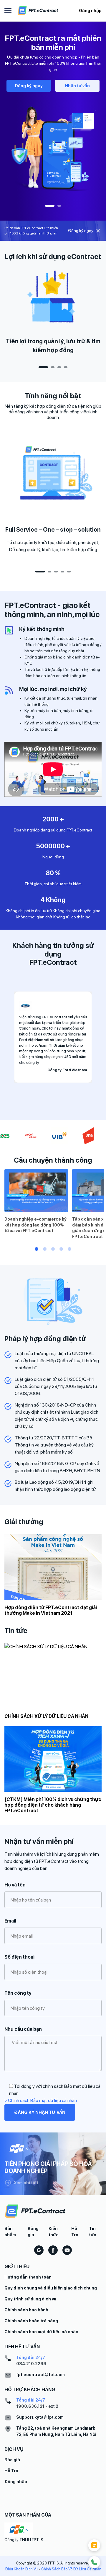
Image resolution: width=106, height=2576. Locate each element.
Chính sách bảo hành (26, 2310)
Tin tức (93, 2232)
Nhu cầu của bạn (23, 2029)
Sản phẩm (10, 2232)
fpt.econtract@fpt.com (40, 2375)
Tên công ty (18, 1993)
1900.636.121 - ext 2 (37, 2406)
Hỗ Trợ (75, 2232)
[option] (53, 115)
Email (10, 1921)
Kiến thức (54, 2232)
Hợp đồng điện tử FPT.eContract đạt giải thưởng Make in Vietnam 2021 (51, 1610)
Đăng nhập (90, 11)
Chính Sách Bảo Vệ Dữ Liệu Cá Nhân (71, 2569)
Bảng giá (33, 2232)
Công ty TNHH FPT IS (24, 2540)
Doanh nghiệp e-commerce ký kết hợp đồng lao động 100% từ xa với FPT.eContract (35, 1225)
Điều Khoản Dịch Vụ (21, 2569)
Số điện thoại (19, 1957)
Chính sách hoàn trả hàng (31, 2321)
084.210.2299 (31, 2364)
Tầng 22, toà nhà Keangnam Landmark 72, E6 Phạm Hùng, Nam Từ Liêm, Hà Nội (56, 2431)
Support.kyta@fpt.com (40, 2417)
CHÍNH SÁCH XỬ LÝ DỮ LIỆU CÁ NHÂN (46, 1716)
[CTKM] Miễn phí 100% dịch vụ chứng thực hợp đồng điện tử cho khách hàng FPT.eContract (53, 1805)
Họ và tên (15, 1885)
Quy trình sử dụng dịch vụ (30, 2299)
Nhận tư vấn (77, 86)
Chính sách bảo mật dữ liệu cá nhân (41, 2332)
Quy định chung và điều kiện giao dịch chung (51, 2288)
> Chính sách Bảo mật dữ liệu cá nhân (41, 2100)
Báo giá (12, 2460)
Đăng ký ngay (29, 86)
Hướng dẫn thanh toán (28, 2277)
